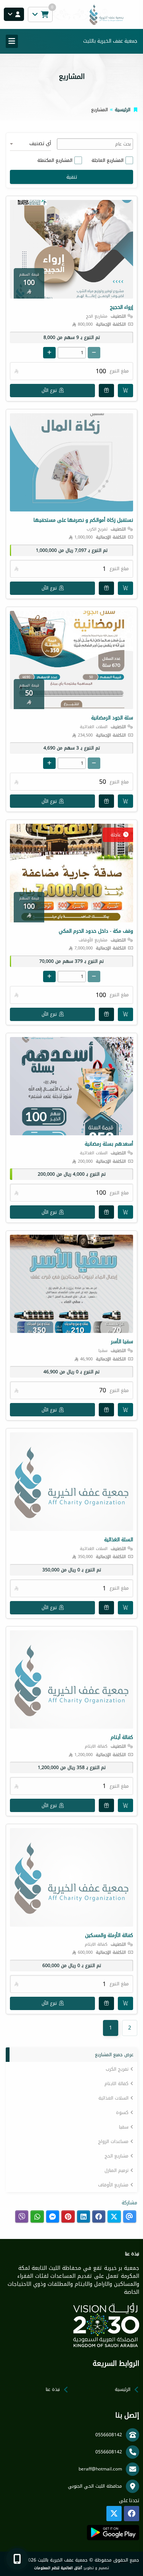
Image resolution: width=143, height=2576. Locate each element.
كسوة (122, 2113)
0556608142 (109, 2435)
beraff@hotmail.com (100, 2469)
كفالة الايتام (116, 2084)
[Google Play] (113, 2533)
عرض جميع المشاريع (114, 2055)
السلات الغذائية (113, 2098)
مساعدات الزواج (113, 2141)
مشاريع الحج (116, 2156)
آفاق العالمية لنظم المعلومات (58, 2568)
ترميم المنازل (116, 2170)
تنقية (72, 177)
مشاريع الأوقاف (113, 2185)
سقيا (124, 2127)
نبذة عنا (53, 2389)
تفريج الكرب (117, 2069)
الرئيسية (123, 110)
